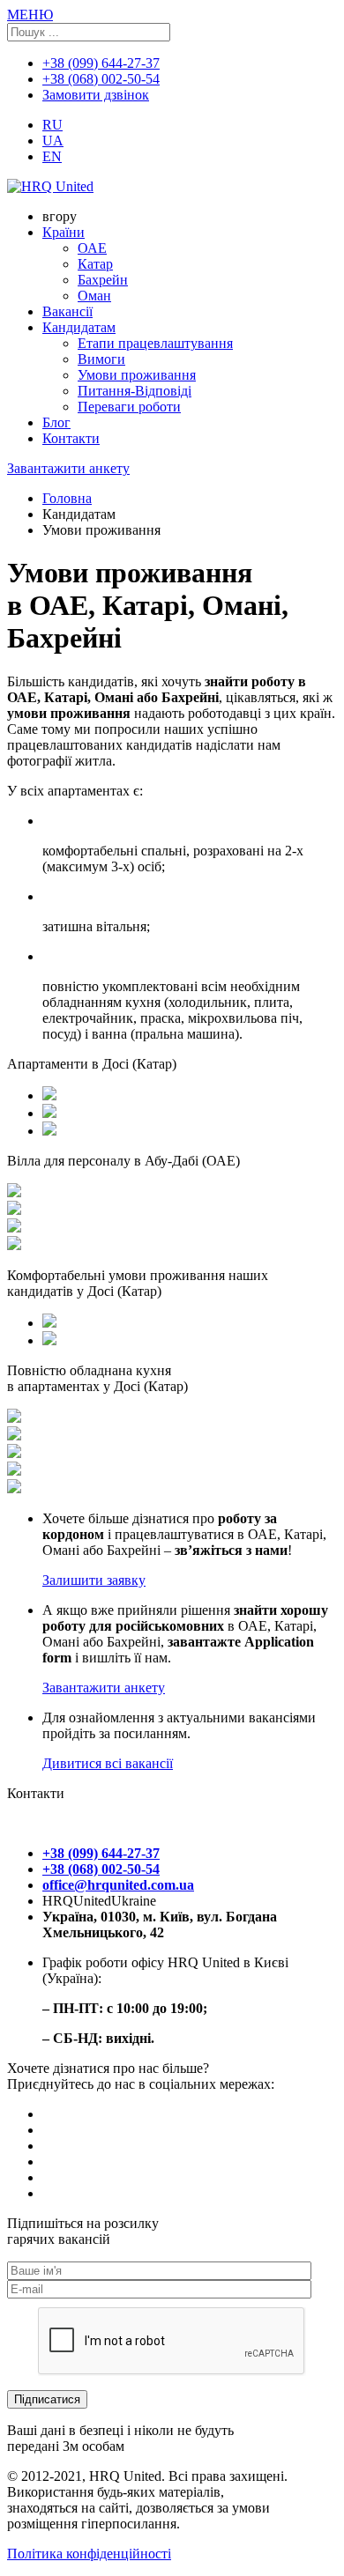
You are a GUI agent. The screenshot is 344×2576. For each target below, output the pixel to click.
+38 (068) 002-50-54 (101, 79)
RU (52, 125)
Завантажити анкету (68, 468)
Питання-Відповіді (135, 391)
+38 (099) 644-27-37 (101, 63)
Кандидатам (79, 327)
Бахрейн (103, 280)
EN (52, 156)
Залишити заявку (94, 1580)
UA (53, 141)
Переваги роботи (129, 407)
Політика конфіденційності (89, 2554)
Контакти (71, 438)
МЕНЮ (30, 15)
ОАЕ (92, 248)
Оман (94, 296)
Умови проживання (137, 375)
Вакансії (67, 311)
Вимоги (101, 359)
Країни (64, 232)
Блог (56, 422)
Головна (67, 498)
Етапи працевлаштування (155, 343)
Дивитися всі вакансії (108, 1763)
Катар (95, 264)
